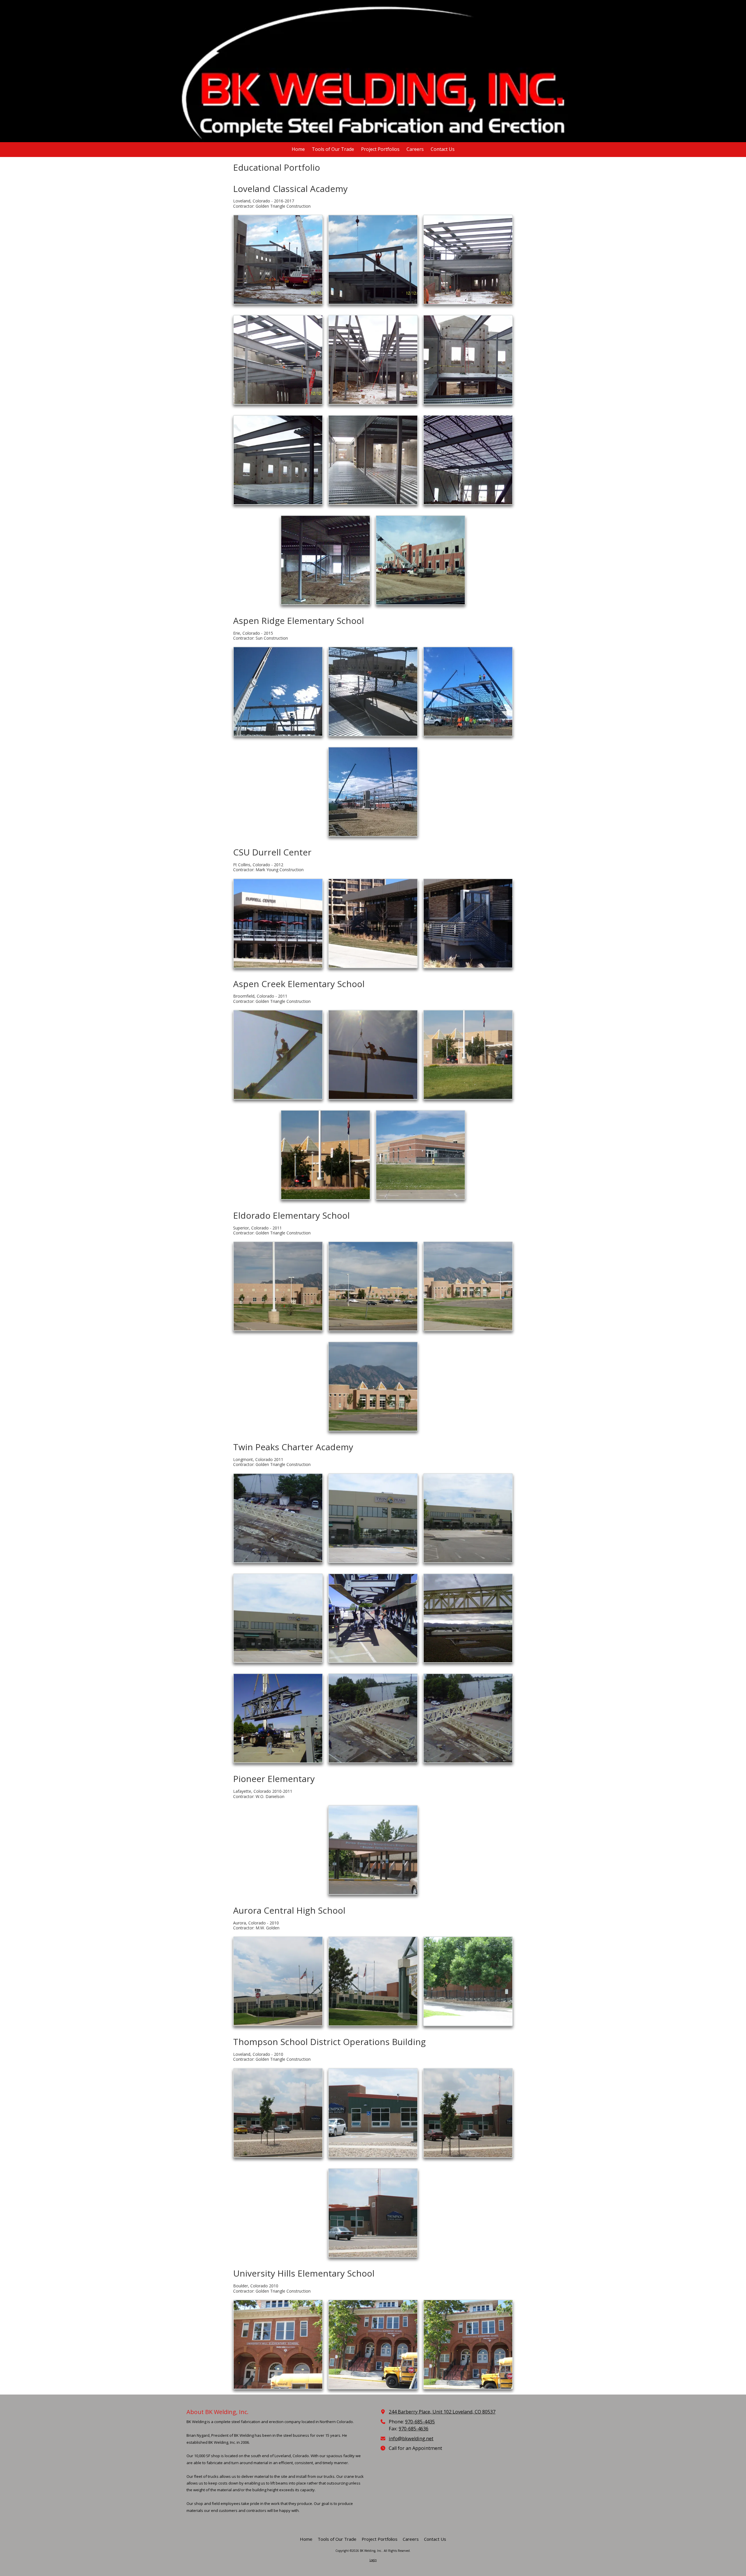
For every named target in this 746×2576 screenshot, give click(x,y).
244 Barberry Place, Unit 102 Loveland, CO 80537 (442, 2412)
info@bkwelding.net (411, 2439)
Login (373, 2560)
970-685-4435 (420, 2422)
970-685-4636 (414, 2429)
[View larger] (278, 260)
